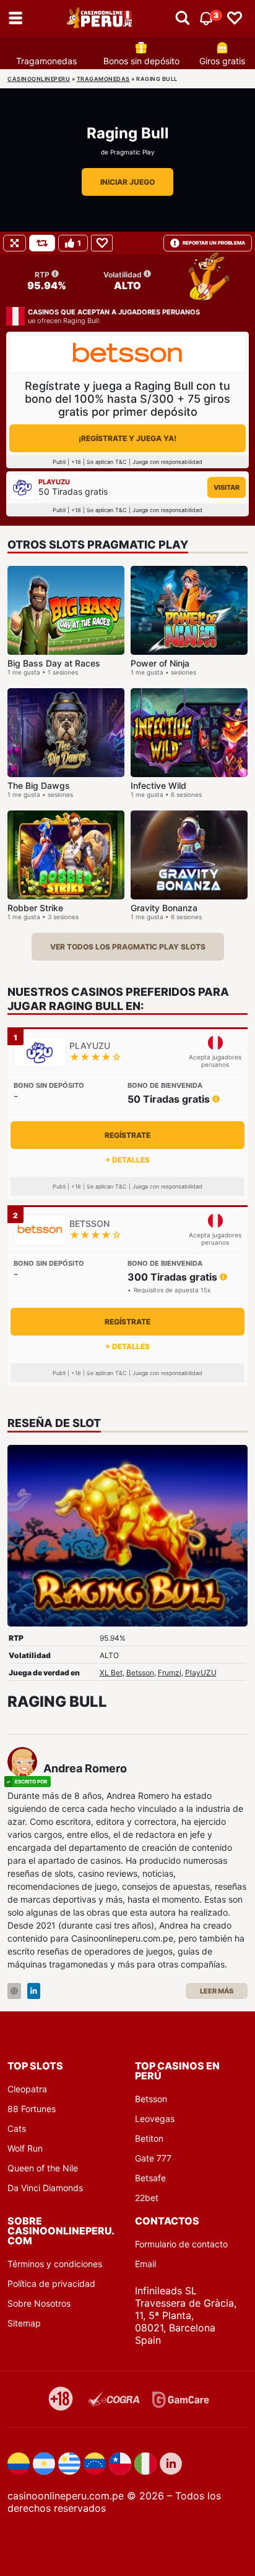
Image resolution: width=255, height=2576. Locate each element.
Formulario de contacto (181, 2244)
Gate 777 (153, 2158)
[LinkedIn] (34, 1991)
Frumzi (170, 1673)
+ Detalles (127, 1160)
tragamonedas (103, 79)
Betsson (140, 1673)
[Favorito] (102, 243)
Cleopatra (27, 2089)
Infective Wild (158, 785)
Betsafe (150, 2178)
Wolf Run (25, 2148)
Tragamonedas (46, 61)
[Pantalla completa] (15, 243)
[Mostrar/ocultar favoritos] (235, 19)
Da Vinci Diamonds (45, 2188)
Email (145, 2264)
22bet (147, 2198)
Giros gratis (222, 61)
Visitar (227, 487)
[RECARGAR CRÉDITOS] (42, 243)
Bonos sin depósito (141, 61)
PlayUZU (201, 1673)
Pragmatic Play (132, 152)
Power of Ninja (160, 663)
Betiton (149, 2138)
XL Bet (111, 1673)
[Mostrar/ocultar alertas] (183, 19)
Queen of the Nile (43, 2168)
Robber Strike (35, 908)
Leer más (217, 1991)
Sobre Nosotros (39, 2303)
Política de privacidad (51, 2283)
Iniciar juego (127, 182)
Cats (17, 2128)
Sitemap (24, 2323)
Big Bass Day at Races (54, 663)
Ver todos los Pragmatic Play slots (128, 947)
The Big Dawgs (39, 785)
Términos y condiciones (55, 2264)
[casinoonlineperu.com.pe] (100, 19)
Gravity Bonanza (164, 908)
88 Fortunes (32, 2109)
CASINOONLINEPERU (39, 79)
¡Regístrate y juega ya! (127, 438)
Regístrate (127, 1135)
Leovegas (155, 2119)
